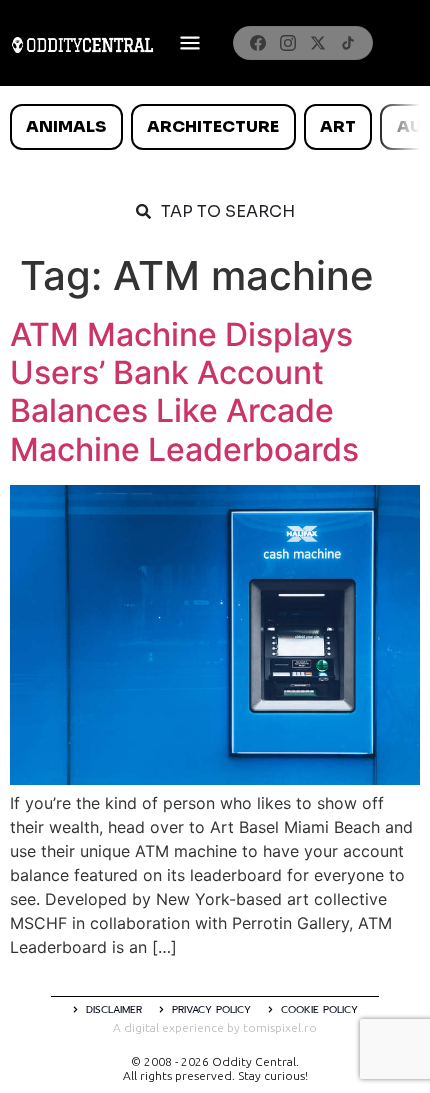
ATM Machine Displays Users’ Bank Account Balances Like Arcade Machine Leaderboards (184, 392)
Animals (66, 126)
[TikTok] (348, 43)
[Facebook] (258, 43)
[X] (318, 43)
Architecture (213, 126)
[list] (215, 127)
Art (338, 126)
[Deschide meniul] (190, 43)
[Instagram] (288, 43)
